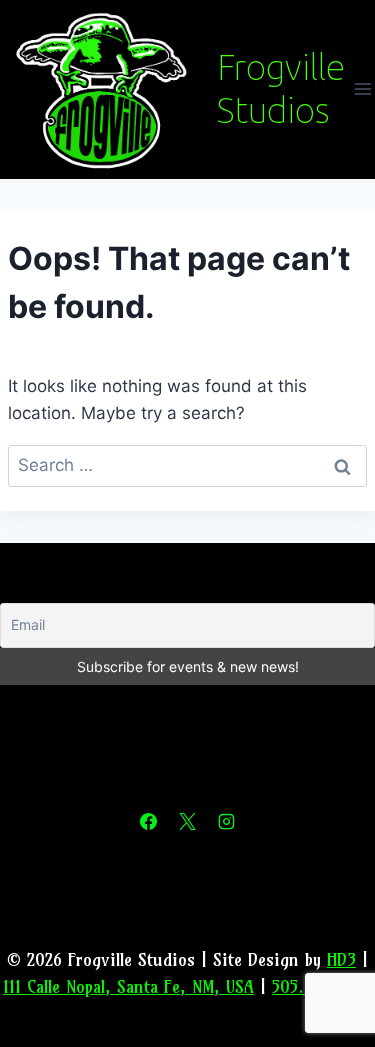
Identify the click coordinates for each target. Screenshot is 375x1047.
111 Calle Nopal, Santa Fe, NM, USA (128, 986)
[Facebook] (148, 822)
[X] (188, 822)
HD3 (341, 959)
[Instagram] (227, 822)
